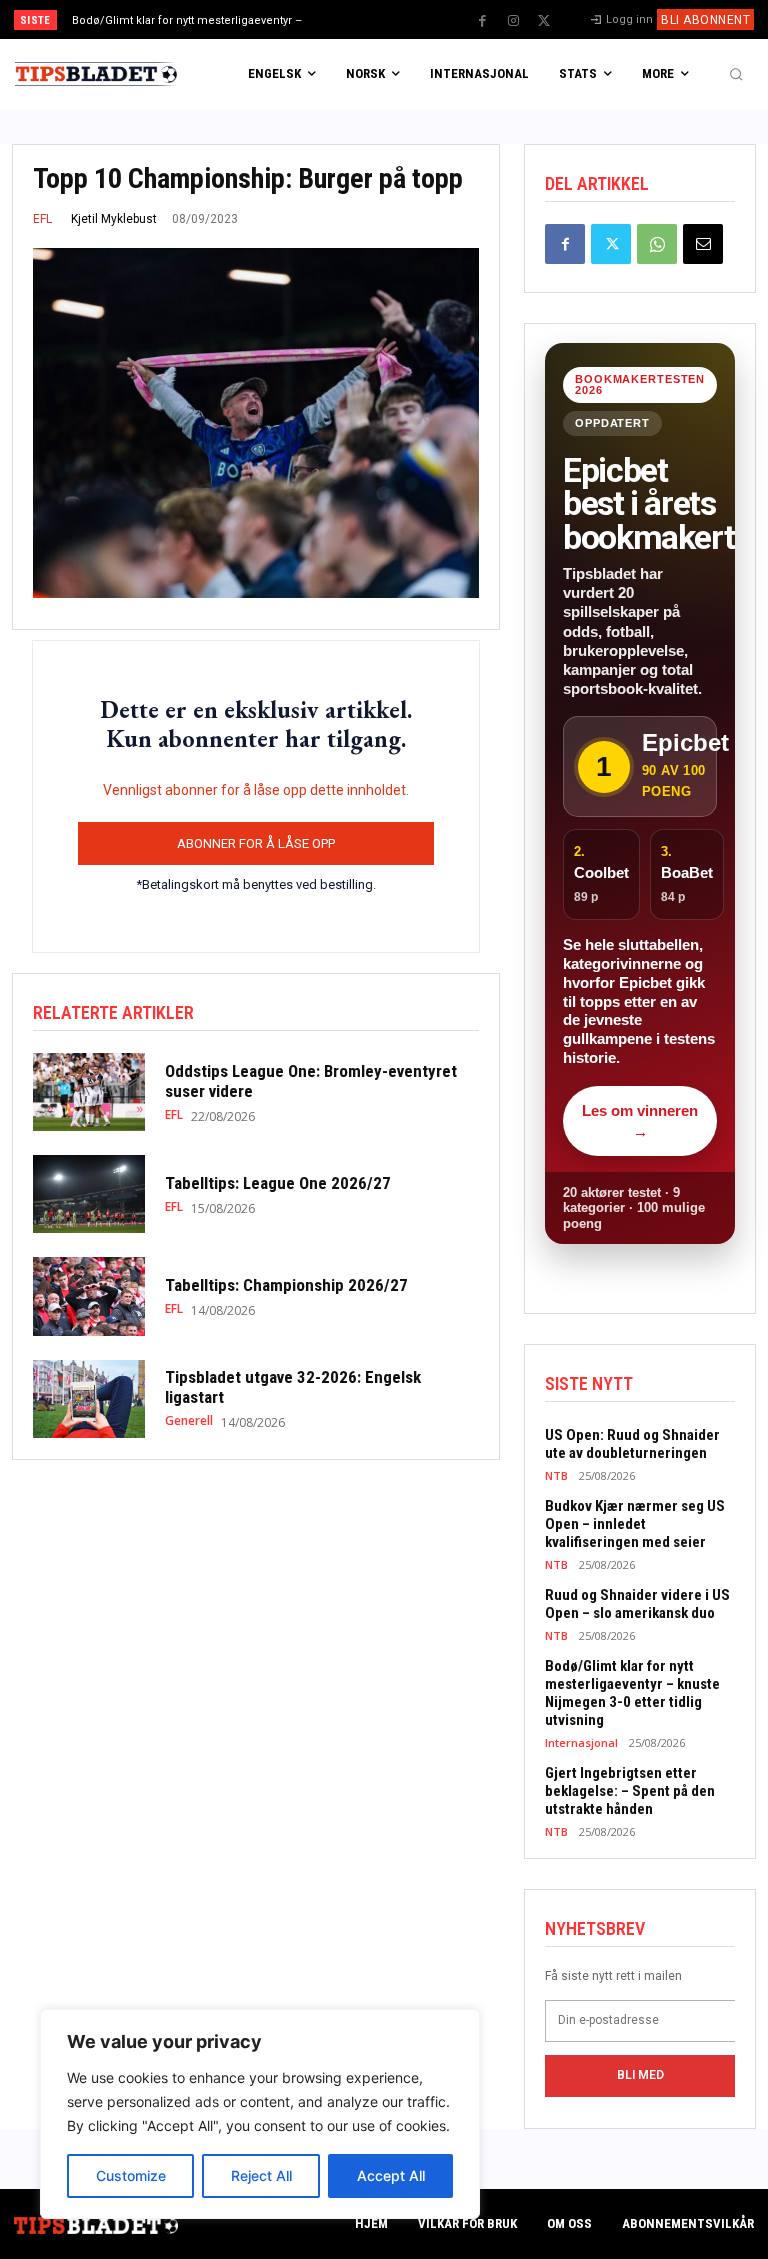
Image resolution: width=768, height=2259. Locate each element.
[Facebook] (482, 21)
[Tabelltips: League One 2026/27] (89, 1194)
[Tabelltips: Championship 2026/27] (89, 1296)
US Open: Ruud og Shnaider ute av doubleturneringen (632, 1444)
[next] (421, 19)
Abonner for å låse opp (256, 843)
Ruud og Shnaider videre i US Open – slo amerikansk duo (637, 1604)
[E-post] (703, 244)
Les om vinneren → (640, 1121)
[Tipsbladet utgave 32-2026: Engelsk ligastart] (89, 1399)
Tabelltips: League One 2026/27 (278, 1183)
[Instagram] (513, 21)
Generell (189, 1421)
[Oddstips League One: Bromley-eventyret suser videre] (89, 1092)
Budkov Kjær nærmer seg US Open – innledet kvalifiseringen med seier (635, 1524)
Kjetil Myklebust (114, 219)
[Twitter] (544, 21)
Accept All (391, 2175)
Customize (131, 2175)
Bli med (640, 2075)
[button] (736, 74)
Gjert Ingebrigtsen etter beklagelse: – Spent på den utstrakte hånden (630, 1791)
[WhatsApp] (657, 244)
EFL (42, 219)
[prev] (389, 19)
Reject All (261, 2175)
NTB (556, 1475)
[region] (260, 2114)
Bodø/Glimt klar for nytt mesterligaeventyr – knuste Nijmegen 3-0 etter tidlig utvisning (632, 1693)
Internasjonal (581, 1742)
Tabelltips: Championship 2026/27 (286, 1285)
